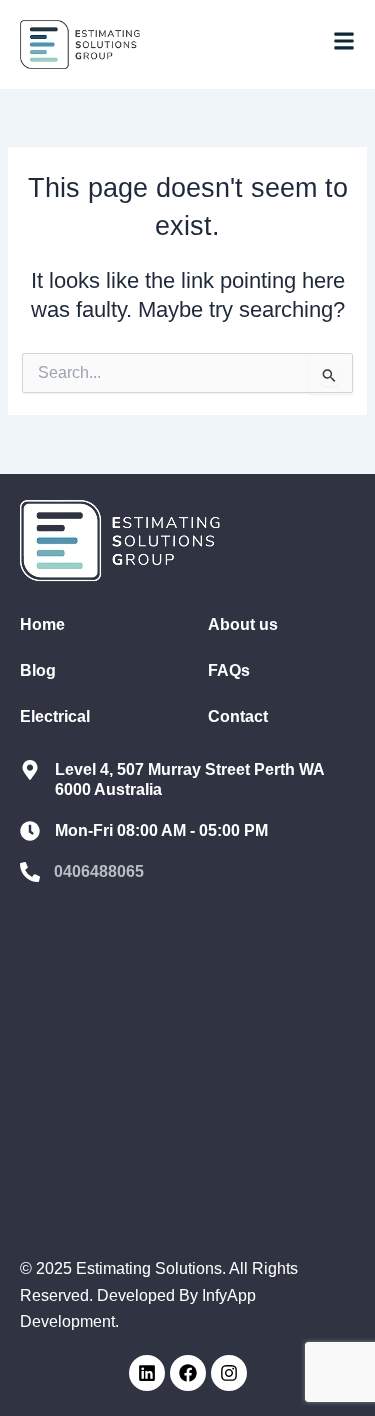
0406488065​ (99, 871)
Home (42, 624)
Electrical (55, 716)
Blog (38, 670)
